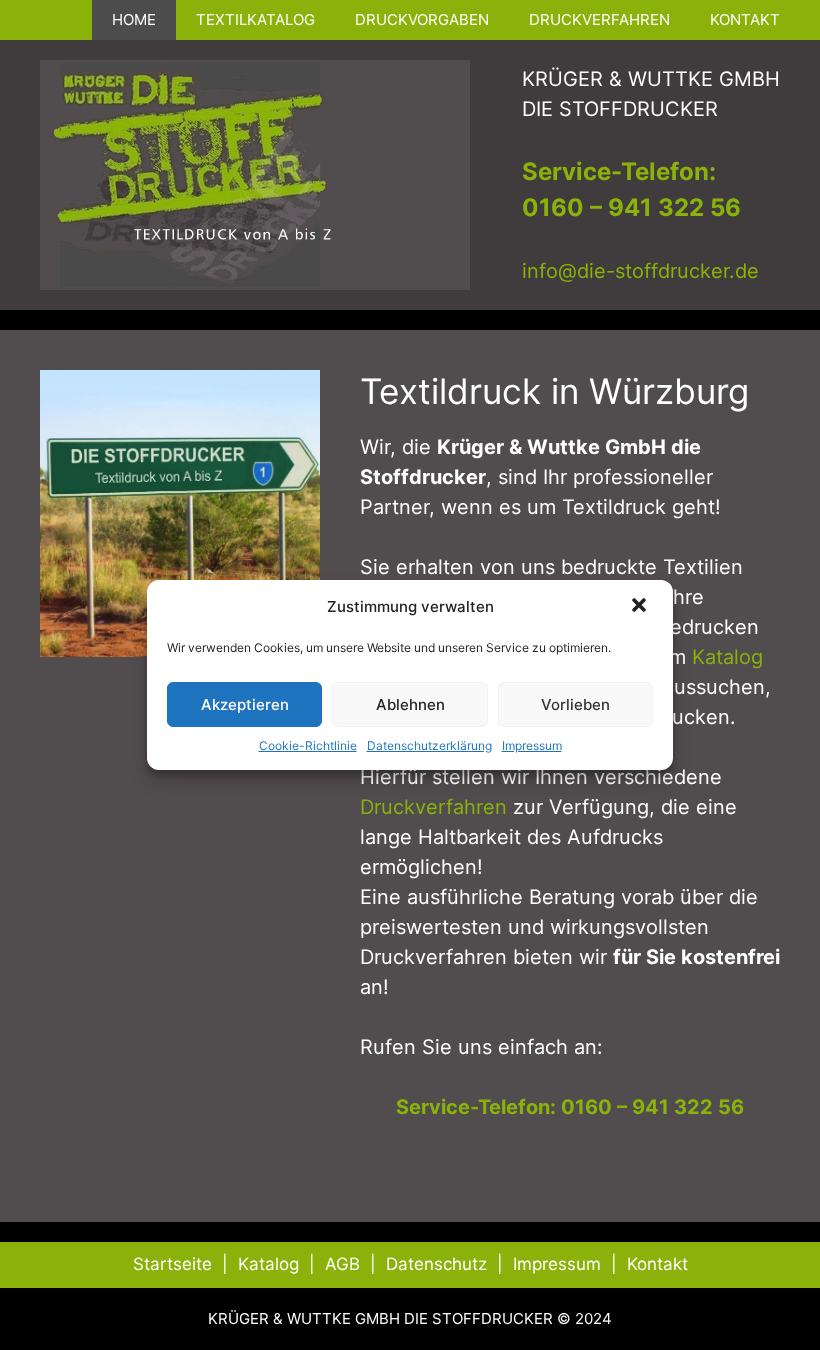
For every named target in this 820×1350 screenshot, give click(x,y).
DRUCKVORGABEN (422, 19)
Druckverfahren (433, 807)
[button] (641, 607)
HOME (134, 19)
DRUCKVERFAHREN (599, 19)
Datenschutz (436, 1264)
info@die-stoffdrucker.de (640, 271)
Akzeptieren (245, 704)
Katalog (727, 657)
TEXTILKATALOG (255, 19)
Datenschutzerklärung (429, 745)
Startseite (172, 1264)
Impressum (532, 745)
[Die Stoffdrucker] (255, 173)
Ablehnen (410, 704)
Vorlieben (575, 704)
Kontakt (657, 1264)
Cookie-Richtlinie (308, 745)
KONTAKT (745, 19)
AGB (342, 1264)
